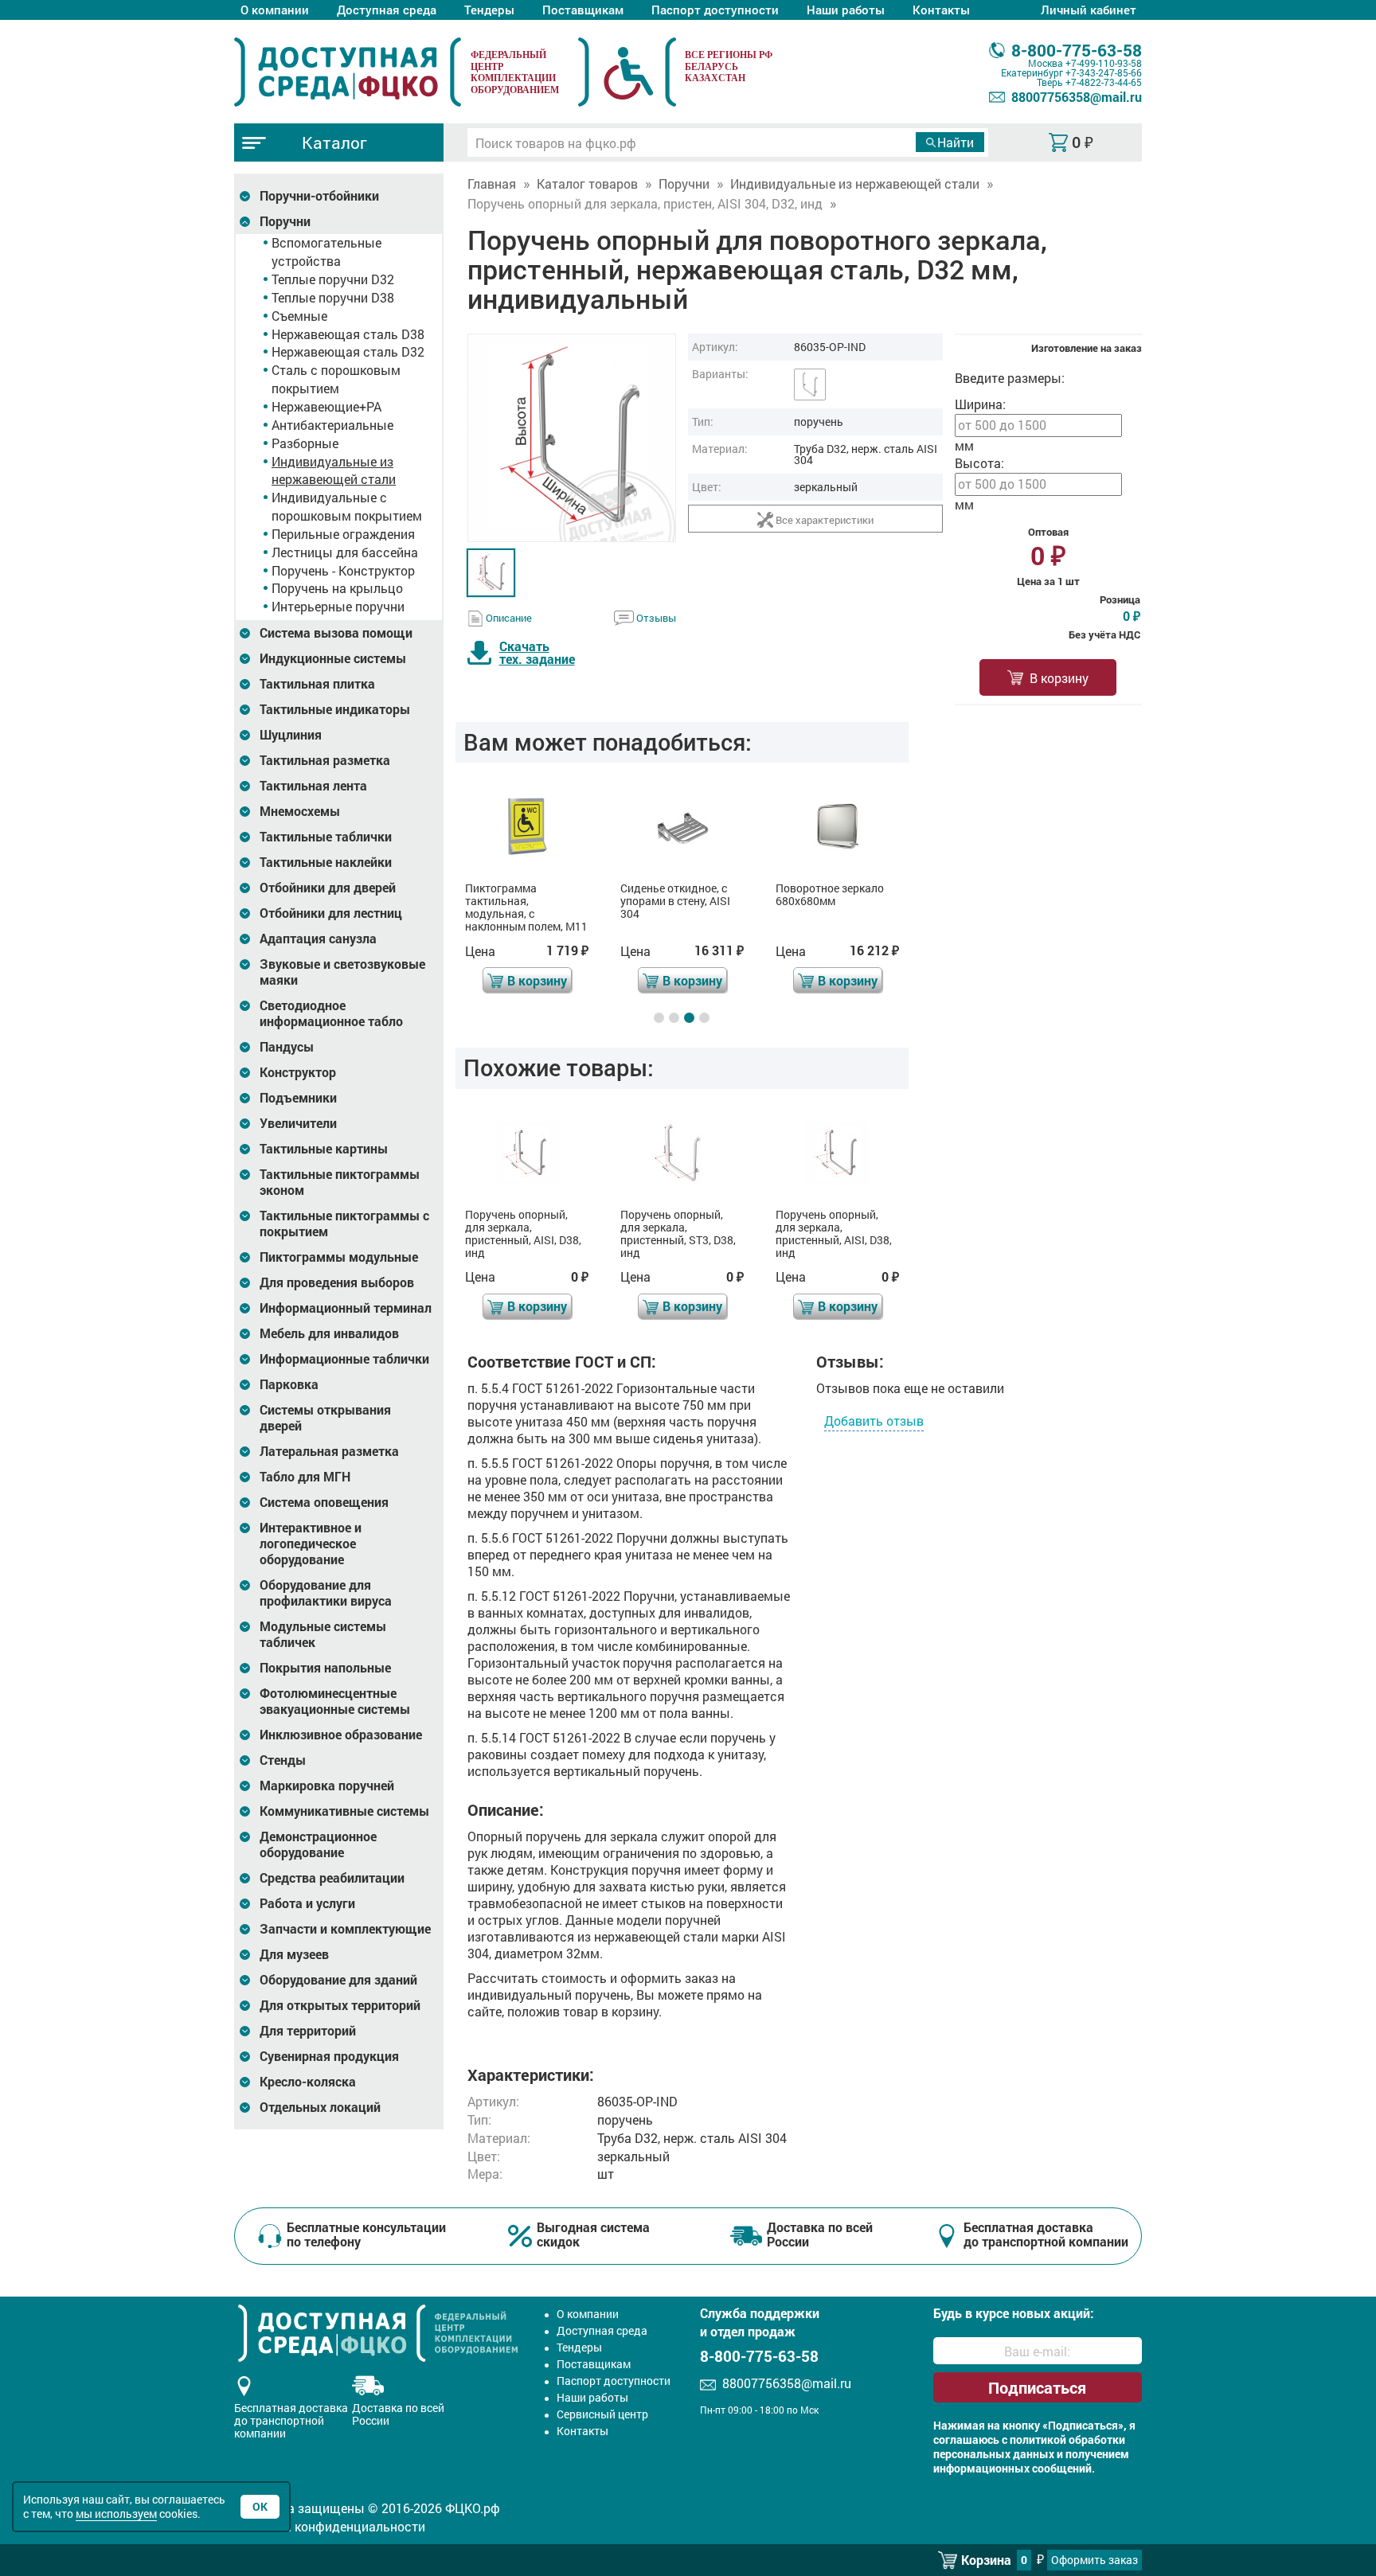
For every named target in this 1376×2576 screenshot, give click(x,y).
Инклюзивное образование (341, 1735)
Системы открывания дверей (325, 1418)
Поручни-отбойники (319, 196)
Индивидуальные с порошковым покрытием (347, 506)
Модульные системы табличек (323, 1634)
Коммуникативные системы (344, 1811)
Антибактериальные (332, 425)
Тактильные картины (324, 1149)
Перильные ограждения (343, 534)
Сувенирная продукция (329, 2056)
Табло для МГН (305, 1477)
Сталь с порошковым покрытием (336, 379)
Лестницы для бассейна (345, 552)
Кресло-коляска (308, 2082)
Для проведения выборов (337, 1282)
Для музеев (294, 1954)
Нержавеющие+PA (326, 406)
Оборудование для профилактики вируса (326, 1593)
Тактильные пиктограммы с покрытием (344, 1224)
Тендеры (489, 10)
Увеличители (298, 1123)
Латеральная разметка (329, 1451)
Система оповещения (324, 1502)
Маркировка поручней (327, 1786)
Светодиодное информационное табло (331, 1013)
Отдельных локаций (320, 2107)
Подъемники (298, 1098)
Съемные (299, 316)
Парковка (289, 1384)
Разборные (305, 443)
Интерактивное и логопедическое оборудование (311, 1544)
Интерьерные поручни (338, 606)
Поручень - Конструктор (343, 570)
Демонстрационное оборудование (318, 1844)
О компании (275, 10)
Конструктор (298, 1072)
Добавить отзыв (874, 1421)
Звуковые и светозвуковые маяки (342, 972)
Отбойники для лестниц (331, 913)
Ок (260, 2506)
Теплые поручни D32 (333, 279)
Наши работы (846, 10)
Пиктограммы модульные (339, 1257)
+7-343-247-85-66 (1104, 72)
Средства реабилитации (332, 1878)
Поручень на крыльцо (337, 588)
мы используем (116, 2514)
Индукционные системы (333, 658)
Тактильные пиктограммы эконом (340, 1182)
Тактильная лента (313, 786)
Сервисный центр (602, 2414)
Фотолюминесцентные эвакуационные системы (335, 1701)
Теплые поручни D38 (333, 297)
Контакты (941, 10)
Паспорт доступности (715, 10)
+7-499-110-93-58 (1104, 63)
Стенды (283, 1760)
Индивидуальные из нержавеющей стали (334, 470)
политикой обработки (1067, 2440)
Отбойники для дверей (328, 888)
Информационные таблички (344, 1359)
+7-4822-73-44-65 (1104, 82)
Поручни (285, 221)
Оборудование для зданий (338, 1980)
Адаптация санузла (318, 939)
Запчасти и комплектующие (345, 1929)
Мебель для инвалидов (329, 1333)
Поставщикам (583, 10)
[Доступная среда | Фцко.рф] (348, 72)
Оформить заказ (1095, 2560)
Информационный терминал (346, 1308)
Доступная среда (387, 10)
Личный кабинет (1089, 10)
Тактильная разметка (325, 760)
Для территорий (308, 2031)
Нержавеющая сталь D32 (348, 351)
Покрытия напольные (325, 1668)
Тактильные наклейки (326, 862)
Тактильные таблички (326, 837)
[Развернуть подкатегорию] (245, 196)
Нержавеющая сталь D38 (348, 334)
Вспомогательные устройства (326, 252)
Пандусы (287, 1047)
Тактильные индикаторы (335, 709)
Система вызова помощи (336, 633)
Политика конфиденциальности (330, 2526)
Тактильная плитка (317, 684)
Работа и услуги (307, 1903)
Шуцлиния (291, 735)
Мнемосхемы (300, 811)
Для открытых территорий (340, 2005)
